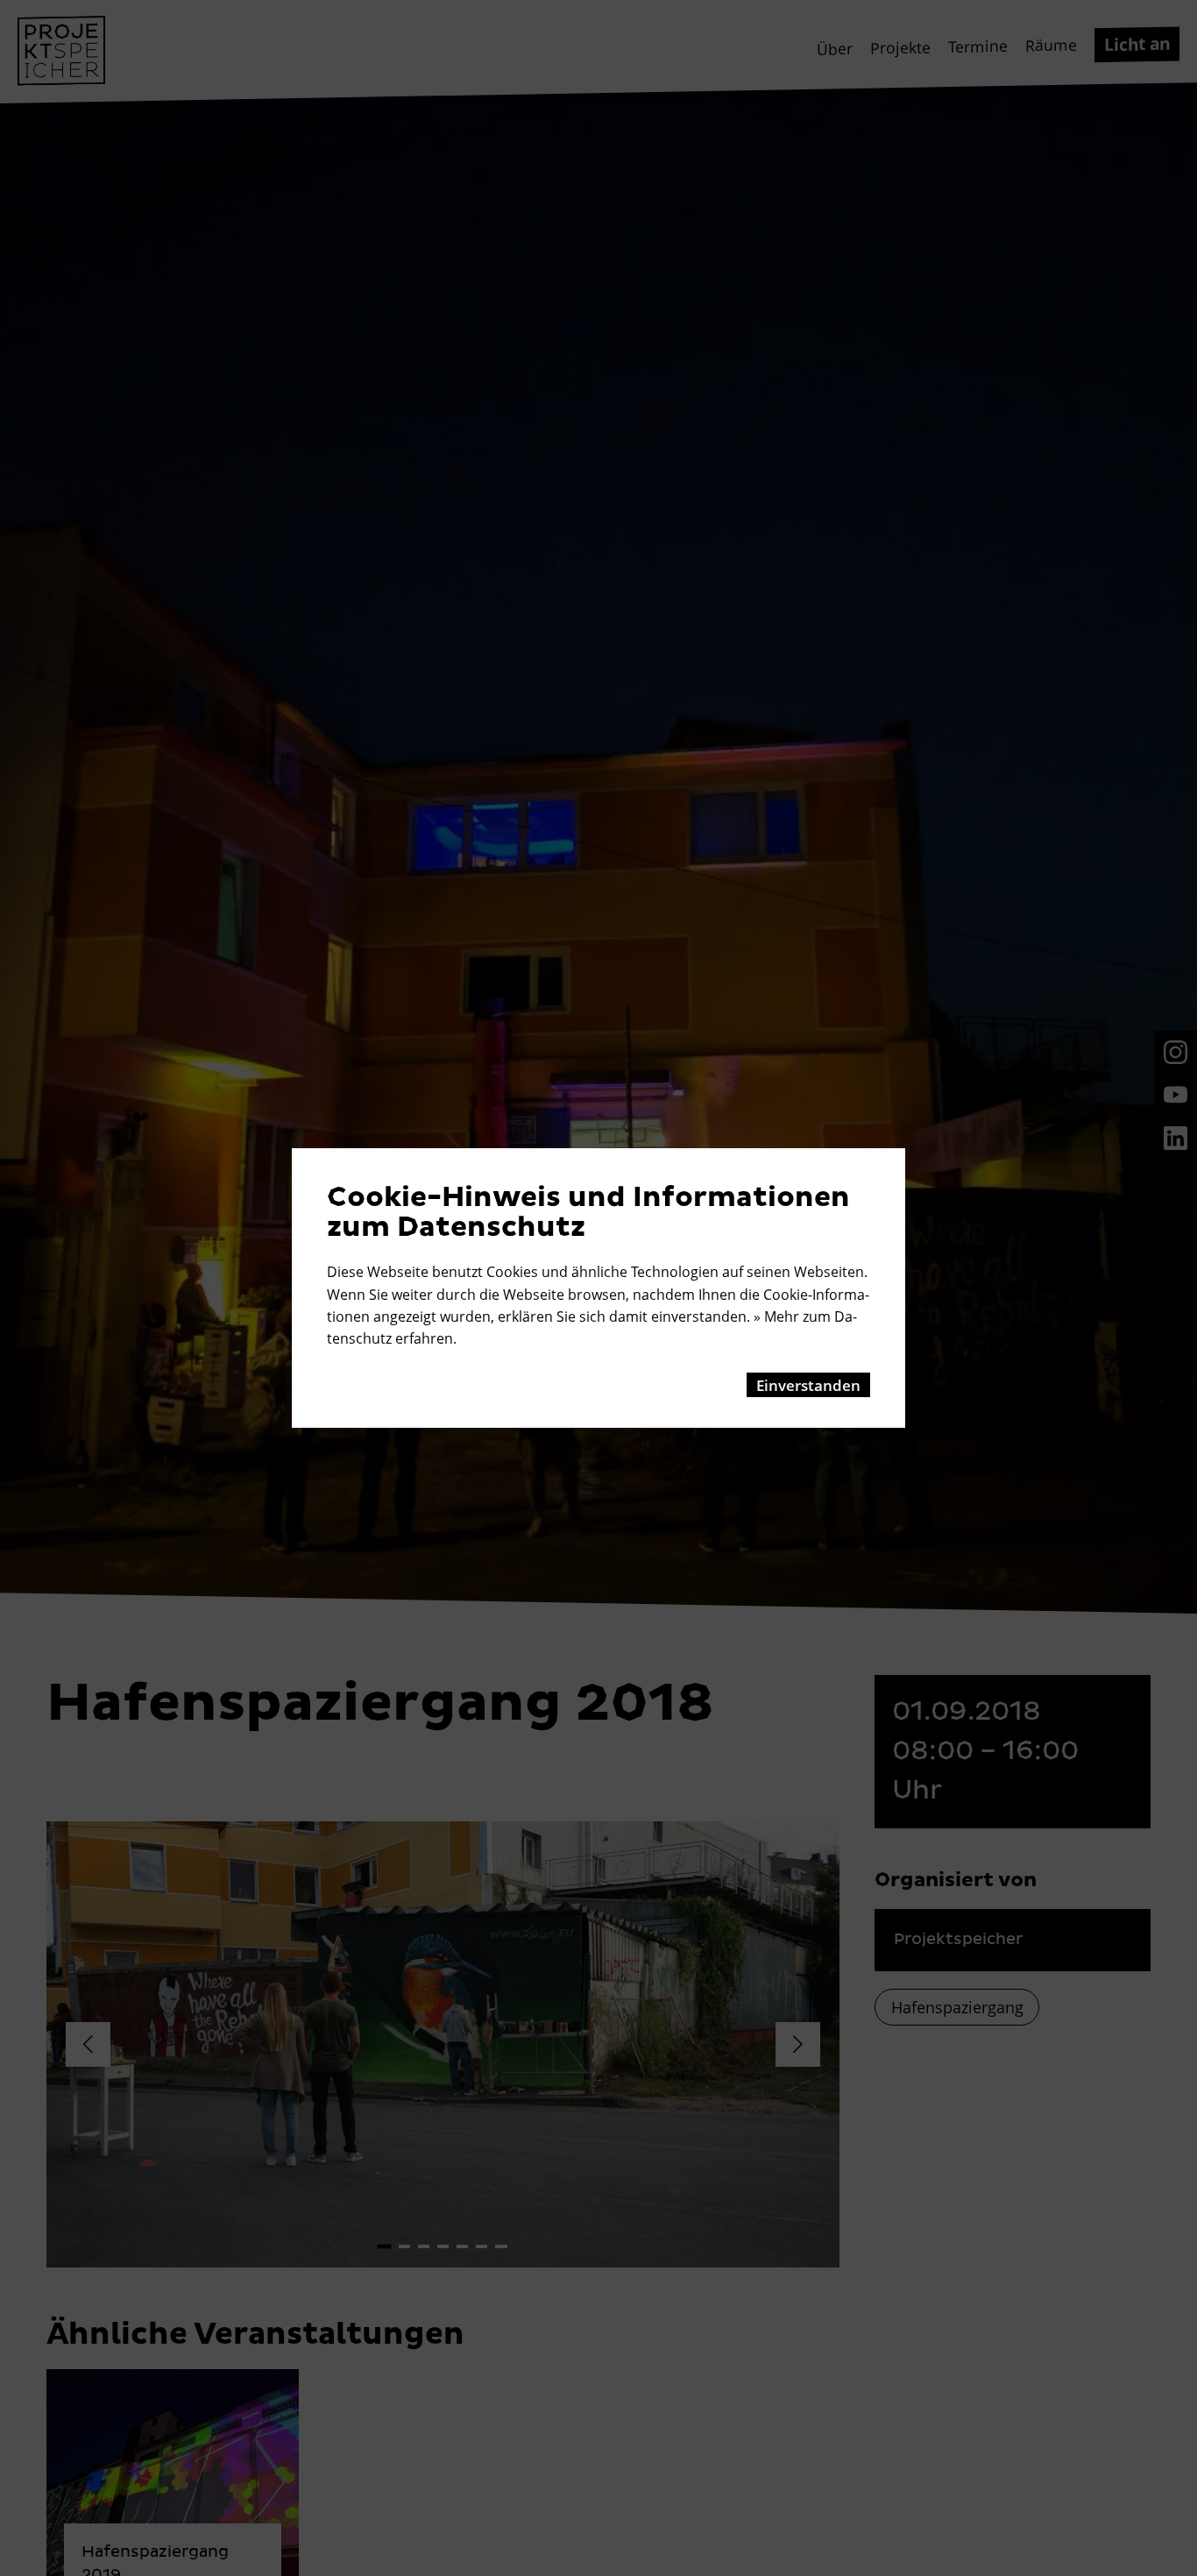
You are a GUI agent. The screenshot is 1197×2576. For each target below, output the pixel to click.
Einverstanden (808, 1385)
